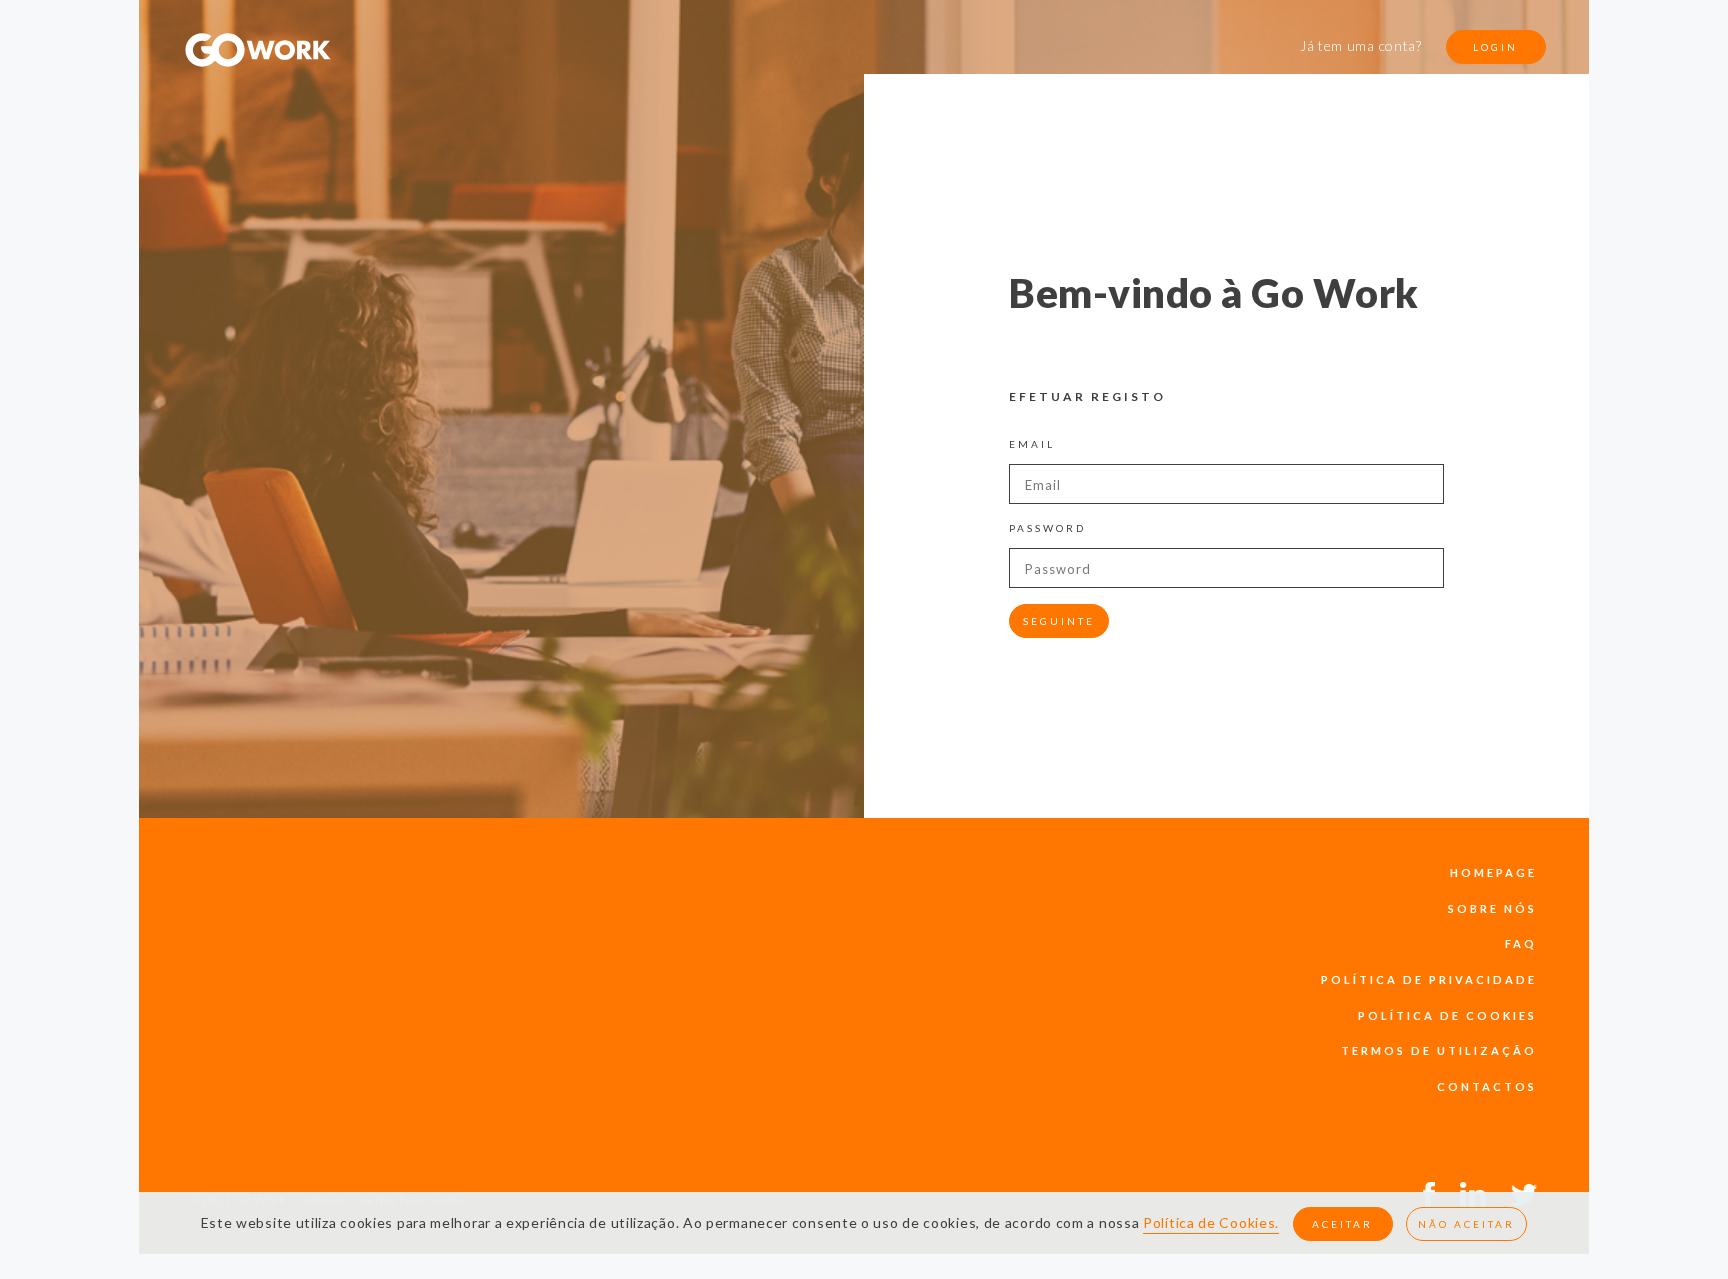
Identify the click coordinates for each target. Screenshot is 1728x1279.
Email (1032, 444)
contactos (1487, 1086)
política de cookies (1447, 1015)
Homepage (1493, 872)
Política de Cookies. (1211, 1222)
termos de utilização (1439, 1050)
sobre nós (1492, 908)
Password (1047, 528)
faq (1521, 943)
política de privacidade (1429, 979)
